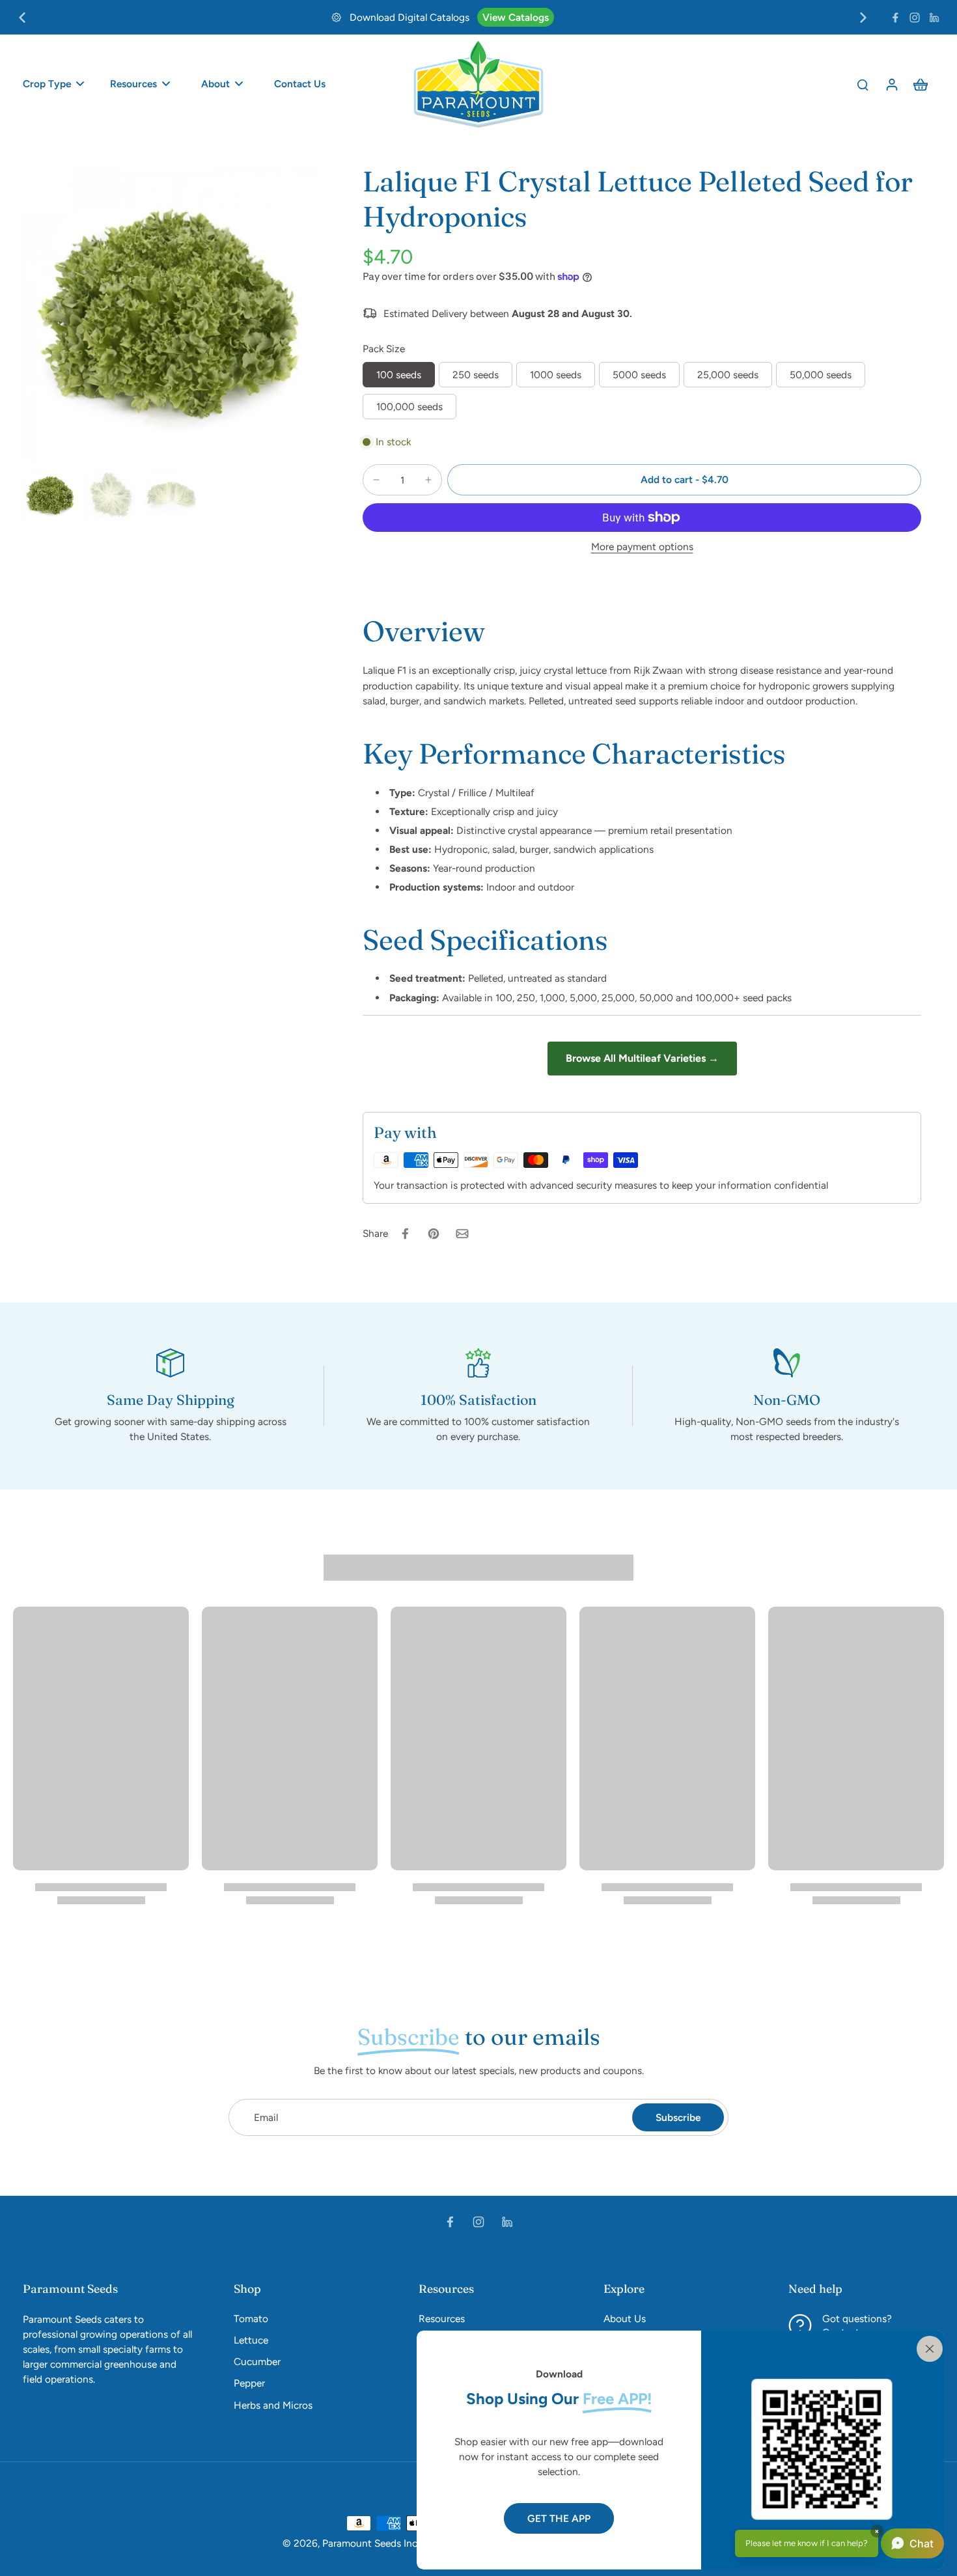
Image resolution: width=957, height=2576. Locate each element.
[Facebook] (895, 18)
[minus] (376, 480)
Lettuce (251, 2340)
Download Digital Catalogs (409, 17)
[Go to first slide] (863, 18)
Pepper (249, 2383)
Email (266, 2117)
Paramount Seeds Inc (370, 2543)
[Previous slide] (22, 18)
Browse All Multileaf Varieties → (642, 1058)
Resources (442, 2319)
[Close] (927, 2347)
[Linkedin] (934, 18)
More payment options (642, 547)
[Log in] (891, 84)
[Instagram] (915, 18)
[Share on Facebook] (405, 1234)
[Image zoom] (172, 313)
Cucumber (257, 2361)
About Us (625, 2319)
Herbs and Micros (273, 2405)
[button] (684, 479)
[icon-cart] (920, 84)
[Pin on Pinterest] (434, 1234)
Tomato (251, 2319)
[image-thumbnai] (50, 495)
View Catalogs (516, 17)
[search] (863, 84)
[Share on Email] (462, 1234)
